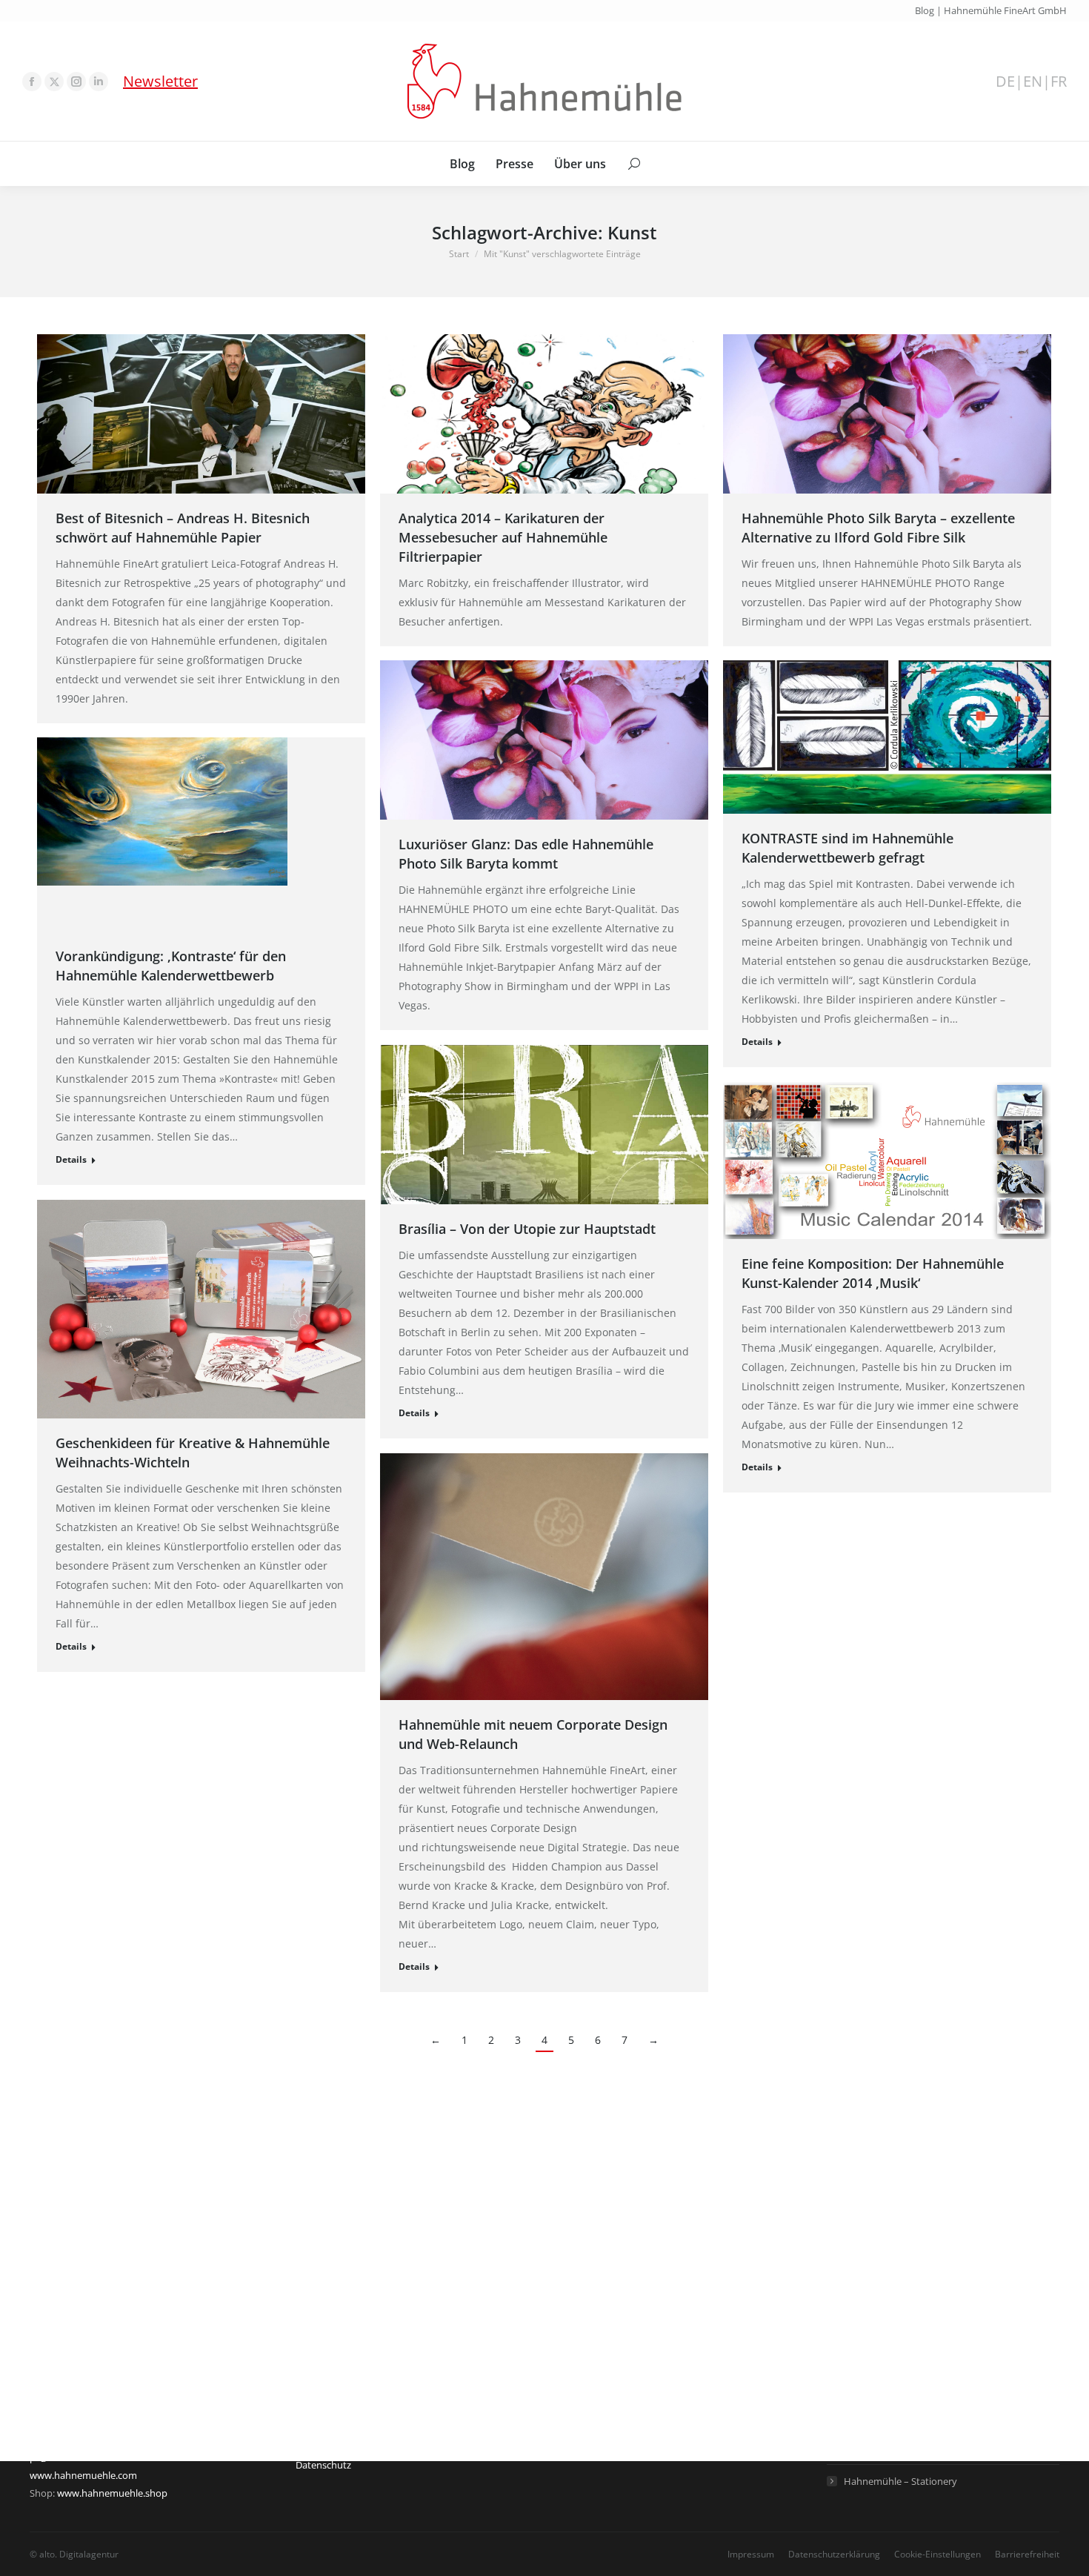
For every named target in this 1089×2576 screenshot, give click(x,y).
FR (1059, 82)
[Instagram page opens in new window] (76, 82)
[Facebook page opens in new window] (32, 82)
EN (1033, 82)
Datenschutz (323, 2465)
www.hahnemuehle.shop (112, 2493)
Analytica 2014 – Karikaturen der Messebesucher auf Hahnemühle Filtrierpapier (503, 537)
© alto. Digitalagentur (74, 2554)
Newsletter (160, 81)
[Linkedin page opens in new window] (99, 82)
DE (1005, 82)
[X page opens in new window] (54, 82)
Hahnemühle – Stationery (900, 2481)
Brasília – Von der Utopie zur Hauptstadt (527, 1229)
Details (757, 1042)
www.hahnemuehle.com (83, 2475)
